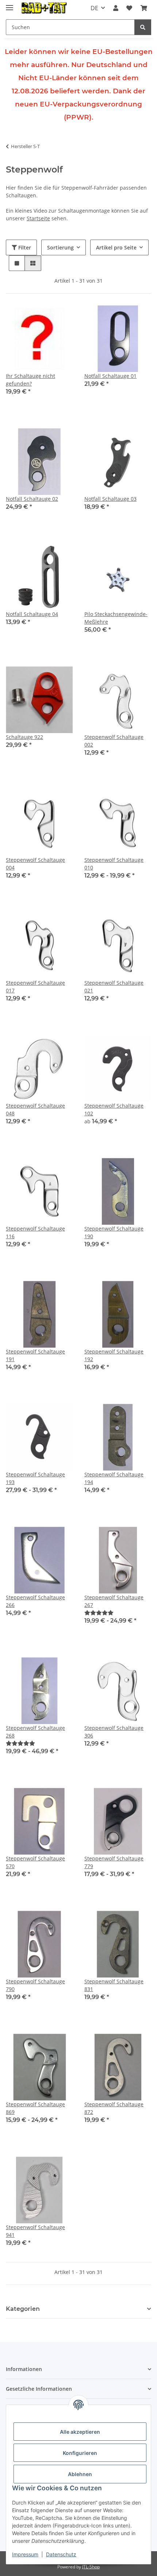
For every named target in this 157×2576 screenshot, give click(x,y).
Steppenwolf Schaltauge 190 (114, 1232)
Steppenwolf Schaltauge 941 (35, 2231)
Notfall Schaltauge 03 (110, 499)
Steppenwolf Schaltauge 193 (35, 1478)
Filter (24, 247)
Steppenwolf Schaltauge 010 (114, 864)
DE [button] (94, 8)
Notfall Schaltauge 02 (32, 499)
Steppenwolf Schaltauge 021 (114, 987)
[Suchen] (143, 27)
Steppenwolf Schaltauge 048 (35, 1109)
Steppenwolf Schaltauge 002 (114, 741)
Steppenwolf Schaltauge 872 (114, 2108)
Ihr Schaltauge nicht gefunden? (30, 380)
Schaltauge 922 (24, 737)
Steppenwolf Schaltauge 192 (114, 1355)
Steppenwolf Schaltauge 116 (35, 1232)
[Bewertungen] (99, 1613)
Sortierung (60, 247)
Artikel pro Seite (116, 247)
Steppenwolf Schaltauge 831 (114, 1985)
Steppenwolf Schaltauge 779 (114, 1862)
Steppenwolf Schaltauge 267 (114, 1601)
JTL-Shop (91, 2567)
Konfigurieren (80, 2453)
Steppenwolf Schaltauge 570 (35, 1862)
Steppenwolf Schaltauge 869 (35, 2108)
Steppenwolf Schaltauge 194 (114, 1478)
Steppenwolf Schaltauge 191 (35, 1355)
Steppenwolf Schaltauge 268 (35, 1732)
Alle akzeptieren (80, 2432)
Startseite (38, 218)
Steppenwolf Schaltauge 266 (35, 1601)
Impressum (25, 2554)
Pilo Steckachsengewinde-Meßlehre (116, 618)
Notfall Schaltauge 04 (32, 614)
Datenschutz (61, 2554)
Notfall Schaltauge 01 (110, 376)
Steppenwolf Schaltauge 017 (35, 987)
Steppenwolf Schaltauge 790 (35, 1985)
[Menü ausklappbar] (9, 5)
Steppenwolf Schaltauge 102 (114, 1109)
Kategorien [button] (23, 2309)
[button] (116, 8)
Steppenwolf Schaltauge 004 (35, 864)
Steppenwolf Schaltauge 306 (114, 1732)
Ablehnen (80, 2474)
